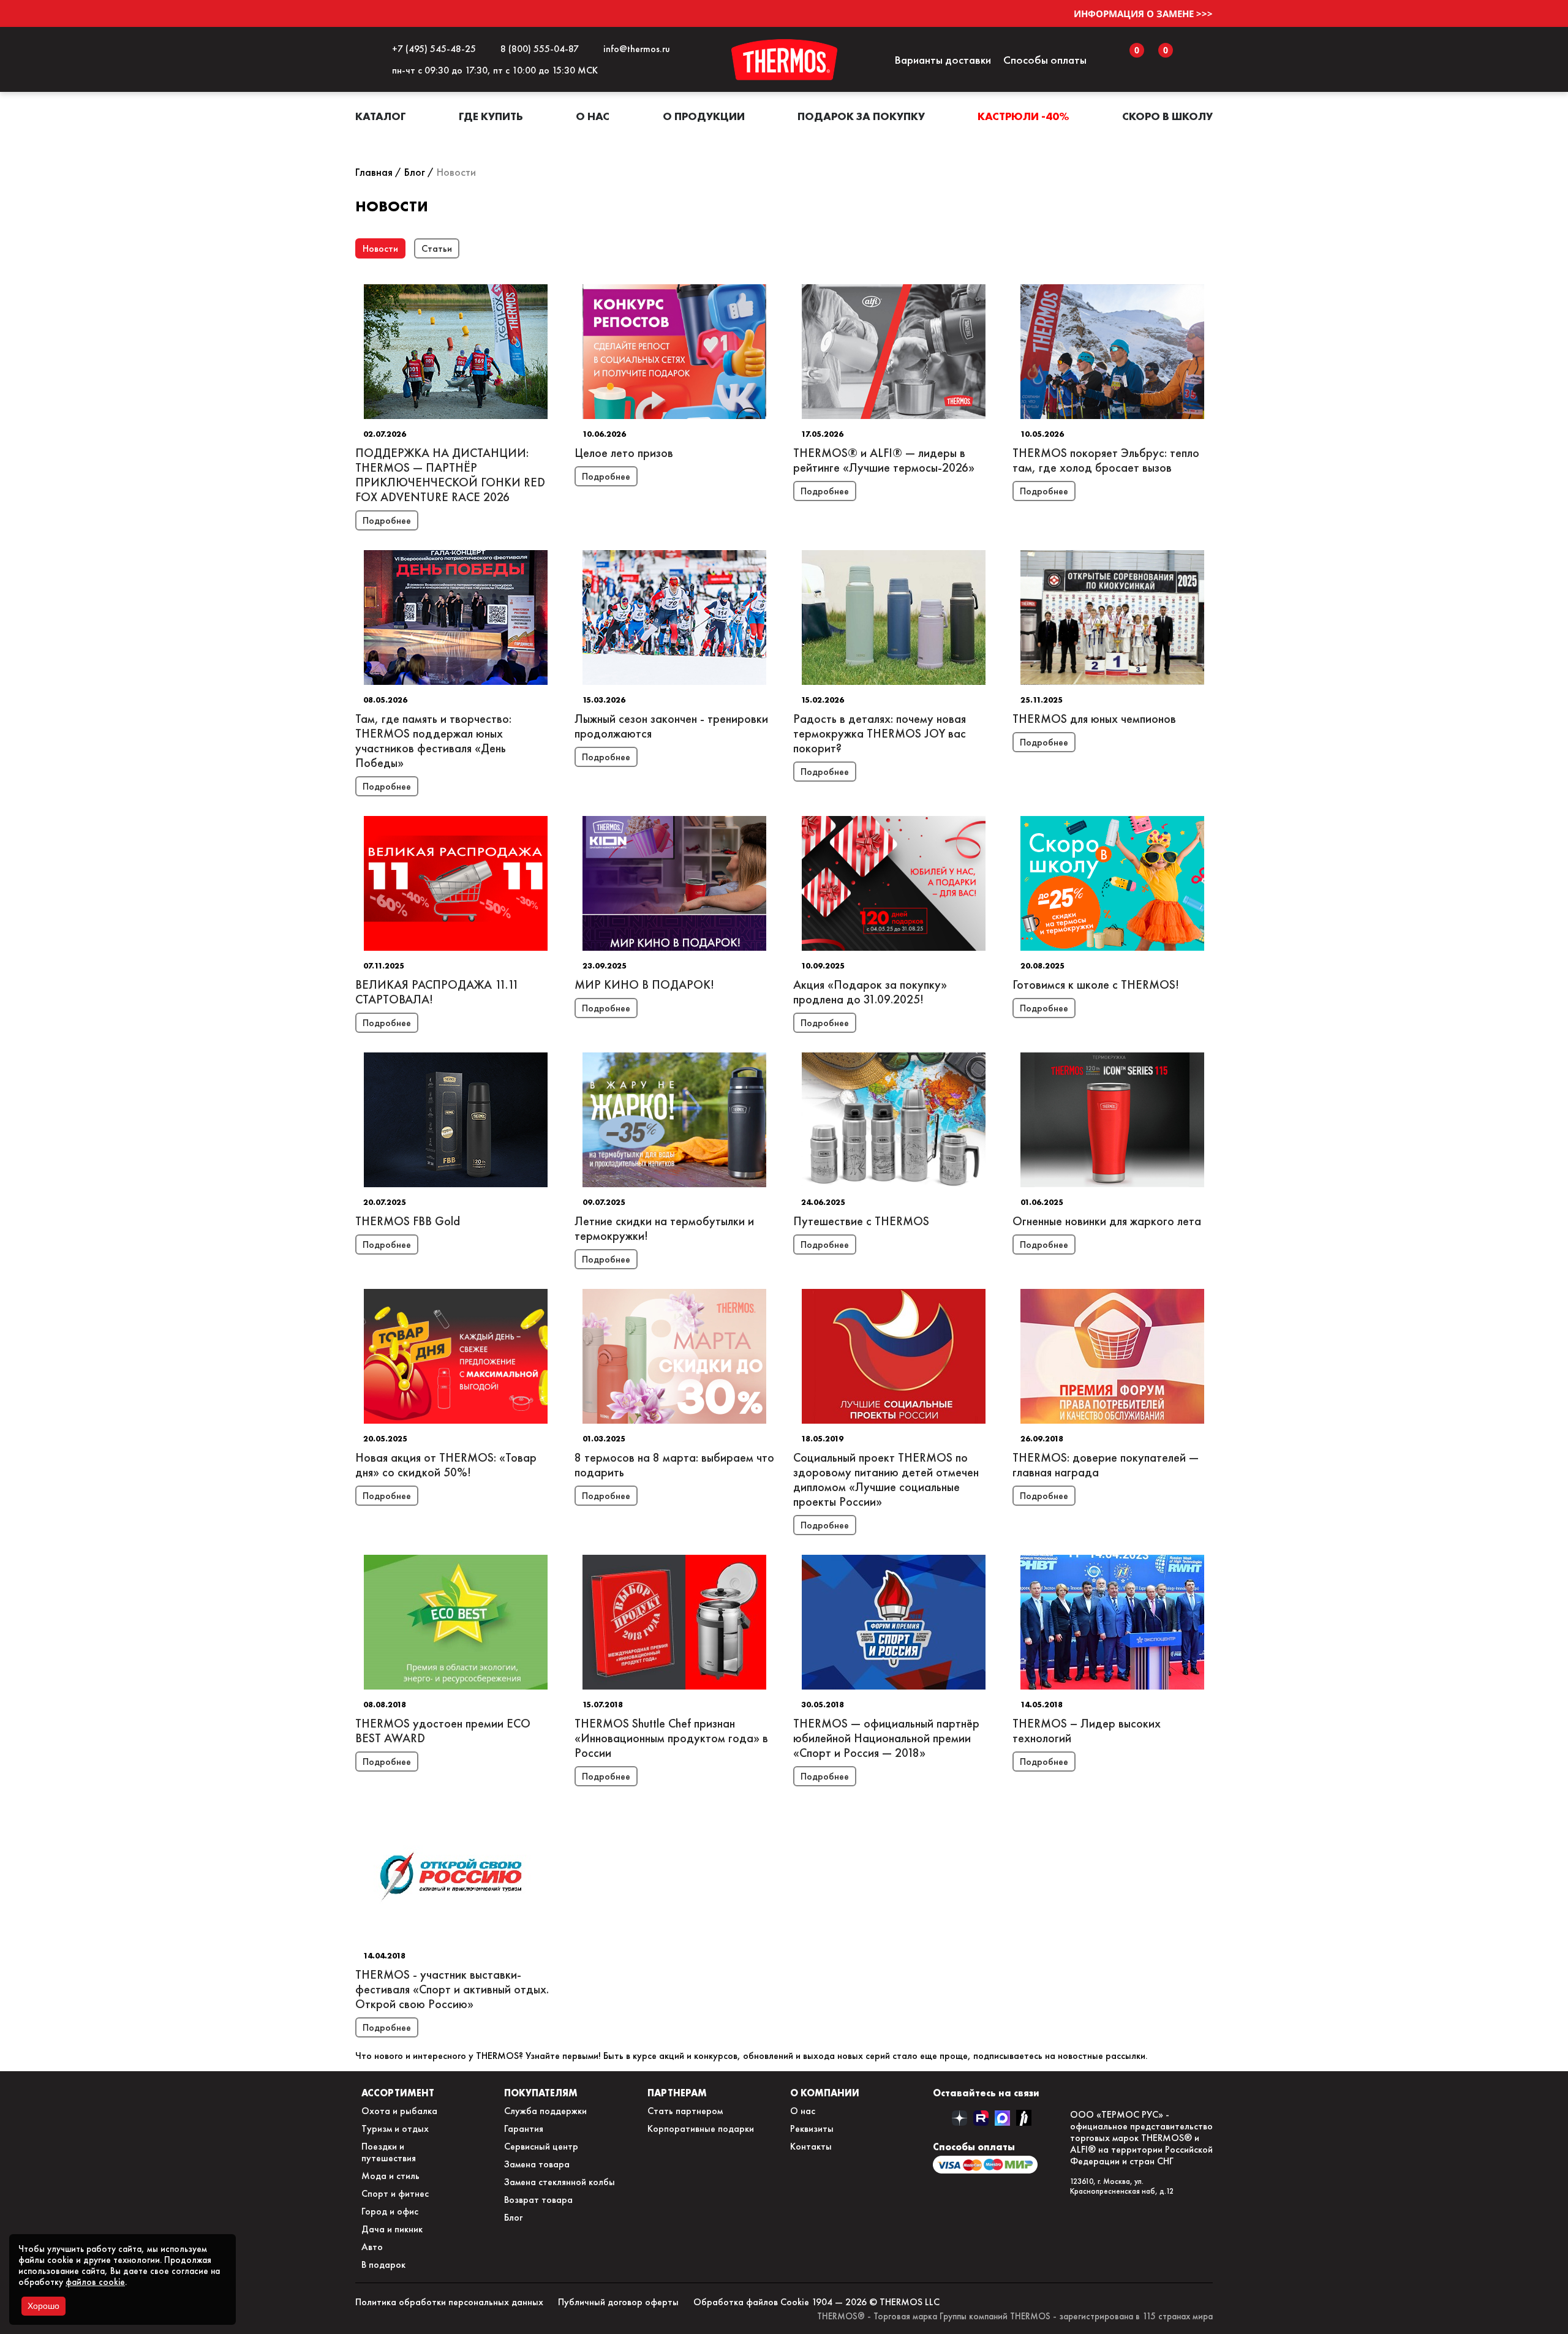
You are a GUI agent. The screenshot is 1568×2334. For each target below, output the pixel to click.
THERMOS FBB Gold (408, 1221)
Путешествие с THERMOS (861, 1221)
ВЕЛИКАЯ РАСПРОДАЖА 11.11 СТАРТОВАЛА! (437, 992)
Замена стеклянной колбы (560, 2182)
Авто (372, 2247)
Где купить (491, 116)
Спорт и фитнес (395, 2193)
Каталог (381, 116)
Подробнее (387, 520)
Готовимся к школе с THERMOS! (1096, 984)
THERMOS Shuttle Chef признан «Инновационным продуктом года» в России (671, 1738)
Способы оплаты (1045, 60)
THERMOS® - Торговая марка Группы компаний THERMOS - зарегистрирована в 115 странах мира (1015, 2316)
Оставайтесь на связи (986, 2093)
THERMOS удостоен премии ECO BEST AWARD (443, 1731)
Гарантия (524, 2128)
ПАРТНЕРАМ (677, 2093)
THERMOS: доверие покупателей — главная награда (1106, 1465)
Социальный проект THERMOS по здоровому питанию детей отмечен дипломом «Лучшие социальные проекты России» (886, 1479)
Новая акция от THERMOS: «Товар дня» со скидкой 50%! (446, 1465)
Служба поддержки (545, 2111)
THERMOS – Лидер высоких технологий (1087, 1731)
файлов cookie (95, 2282)
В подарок (383, 2264)
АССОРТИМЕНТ (398, 2093)
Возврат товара (538, 2200)
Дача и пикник (392, 2229)
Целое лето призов (624, 453)
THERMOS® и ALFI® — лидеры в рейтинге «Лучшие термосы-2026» (884, 460)
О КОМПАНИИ (825, 2093)
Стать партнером (685, 2111)
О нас (593, 116)
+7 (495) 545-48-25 (432, 49)
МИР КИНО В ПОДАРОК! (644, 984)
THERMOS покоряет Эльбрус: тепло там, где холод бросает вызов (1106, 460)
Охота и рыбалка (399, 2111)
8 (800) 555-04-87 (537, 49)
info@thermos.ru (634, 49)
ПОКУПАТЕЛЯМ (541, 2093)
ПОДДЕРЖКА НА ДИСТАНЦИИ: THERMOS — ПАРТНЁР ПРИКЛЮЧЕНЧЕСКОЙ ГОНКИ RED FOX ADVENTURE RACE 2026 (450, 475)
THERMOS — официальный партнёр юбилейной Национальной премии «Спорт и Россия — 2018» (886, 1738)
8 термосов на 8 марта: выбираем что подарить (674, 1465)
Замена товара (537, 2164)
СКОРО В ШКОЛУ (1167, 116)
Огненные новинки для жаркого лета (1107, 1221)
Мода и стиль (390, 2176)
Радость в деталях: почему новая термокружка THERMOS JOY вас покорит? (880, 733)
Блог (513, 2217)
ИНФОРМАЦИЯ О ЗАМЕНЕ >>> (1143, 13)
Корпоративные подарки (701, 2128)
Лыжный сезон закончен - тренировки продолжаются (671, 726)
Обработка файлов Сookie (751, 2302)
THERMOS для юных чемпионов (1094, 719)
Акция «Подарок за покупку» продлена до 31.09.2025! (870, 992)
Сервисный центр (541, 2146)
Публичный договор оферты (618, 2302)
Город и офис (390, 2211)
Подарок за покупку (861, 116)
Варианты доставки (943, 60)
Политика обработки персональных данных (449, 2302)
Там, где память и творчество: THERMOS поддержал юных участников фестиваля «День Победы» (433, 741)
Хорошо (43, 2306)
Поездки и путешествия (389, 2152)
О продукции (704, 116)
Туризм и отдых (395, 2128)
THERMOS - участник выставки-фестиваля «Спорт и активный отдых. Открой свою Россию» (452, 1989)
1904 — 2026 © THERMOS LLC (876, 2302)
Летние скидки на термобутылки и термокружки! (664, 1228)
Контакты (811, 2146)
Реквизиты (812, 2128)
